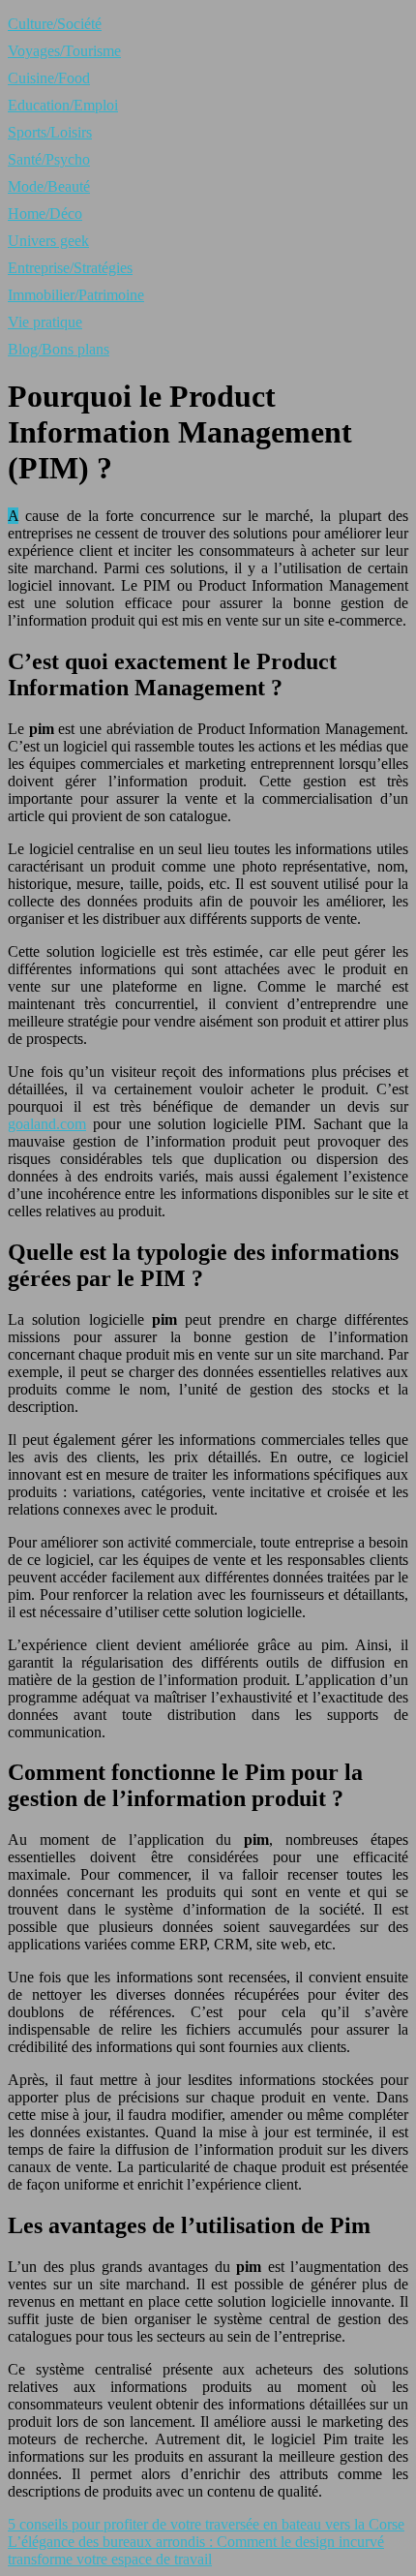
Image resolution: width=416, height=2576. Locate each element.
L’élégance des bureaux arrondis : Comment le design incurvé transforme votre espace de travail (196, 2550)
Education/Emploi (63, 105)
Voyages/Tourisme (64, 51)
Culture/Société (55, 24)
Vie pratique (45, 322)
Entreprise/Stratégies (70, 268)
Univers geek (48, 241)
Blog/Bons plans (59, 349)
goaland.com (47, 1124)
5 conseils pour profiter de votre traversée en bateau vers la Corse (206, 2524)
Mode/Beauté (49, 186)
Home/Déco (45, 214)
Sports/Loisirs (50, 132)
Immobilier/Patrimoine (76, 295)
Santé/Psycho (49, 159)
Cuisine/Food (49, 78)
